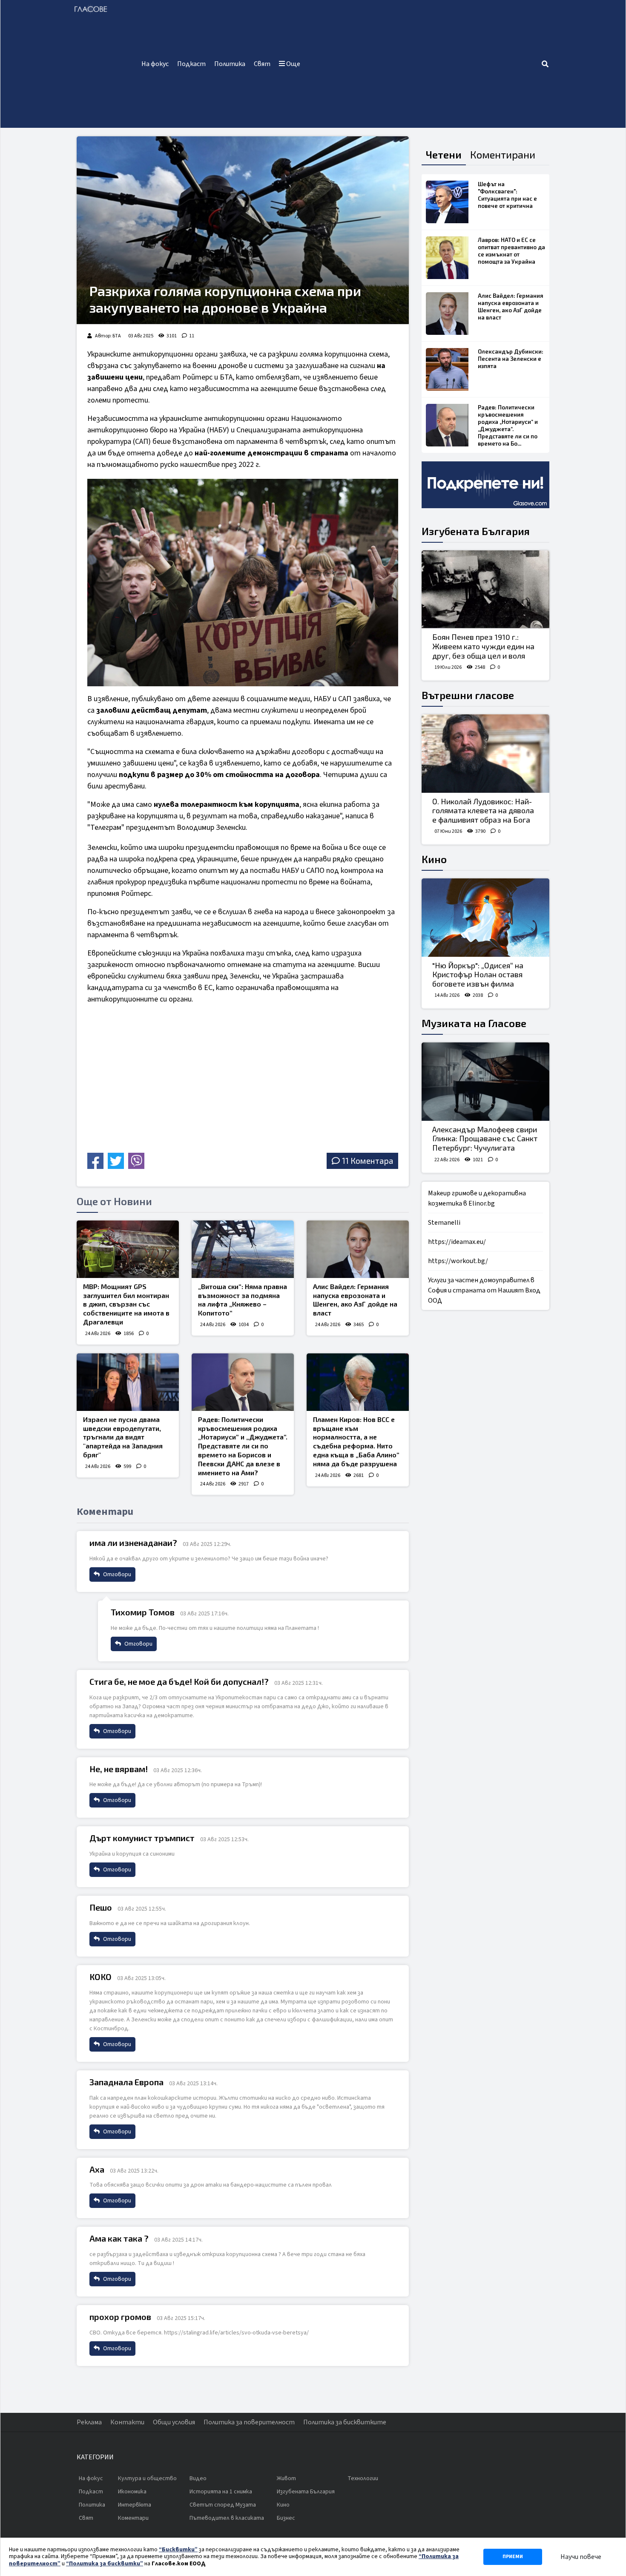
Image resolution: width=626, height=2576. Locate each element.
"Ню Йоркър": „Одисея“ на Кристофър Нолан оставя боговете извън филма (478, 974)
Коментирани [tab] (503, 154)
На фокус (155, 64)
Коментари (133, 2518)
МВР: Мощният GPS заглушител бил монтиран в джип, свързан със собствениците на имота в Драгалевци (126, 1304)
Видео (198, 2478)
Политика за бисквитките (345, 2422)
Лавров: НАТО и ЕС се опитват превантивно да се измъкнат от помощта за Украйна (511, 251)
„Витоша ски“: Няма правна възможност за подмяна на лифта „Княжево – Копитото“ (243, 1300)
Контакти (127, 2422)
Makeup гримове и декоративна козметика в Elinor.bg (477, 1198)
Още (293, 64)
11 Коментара (368, 1161)
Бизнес (286, 2518)
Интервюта (135, 2505)
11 (192, 336)
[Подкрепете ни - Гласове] (485, 485)
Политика (230, 64)
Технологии (363, 2478)
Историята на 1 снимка (221, 2492)
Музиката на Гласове (474, 1023)
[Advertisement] (423, 64)
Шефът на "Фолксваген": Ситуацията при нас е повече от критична (507, 195)
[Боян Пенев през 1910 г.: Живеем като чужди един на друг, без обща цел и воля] (485, 590)
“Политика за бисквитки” (105, 2564)
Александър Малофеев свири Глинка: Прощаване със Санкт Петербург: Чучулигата (485, 1138)
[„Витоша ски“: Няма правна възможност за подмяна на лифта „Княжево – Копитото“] (243, 1249)
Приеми (513, 2557)
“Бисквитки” (178, 2550)
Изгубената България (476, 531)
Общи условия (174, 2422)
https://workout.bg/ (458, 1261)
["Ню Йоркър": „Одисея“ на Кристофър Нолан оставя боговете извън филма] (485, 918)
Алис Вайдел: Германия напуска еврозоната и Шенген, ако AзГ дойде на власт (355, 1300)
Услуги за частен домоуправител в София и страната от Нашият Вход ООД (484, 1290)
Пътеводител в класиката (227, 2518)
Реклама (89, 2422)
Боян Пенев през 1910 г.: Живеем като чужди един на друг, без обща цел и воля (483, 646)
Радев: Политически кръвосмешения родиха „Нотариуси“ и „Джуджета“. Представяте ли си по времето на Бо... (508, 425)
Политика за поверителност (249, 2422)
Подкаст (191, 64)
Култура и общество (147, 2478)
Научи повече (581, 2557)
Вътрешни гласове (468, 695)
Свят (262, 64)
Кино (434, 859)
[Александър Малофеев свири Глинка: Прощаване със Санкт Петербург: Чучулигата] (485, 1082)
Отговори (116, 1574)
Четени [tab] (444, 154)
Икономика (132, 2492)
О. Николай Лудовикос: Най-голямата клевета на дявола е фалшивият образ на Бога (483, 810)
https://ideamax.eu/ (457, 1242)
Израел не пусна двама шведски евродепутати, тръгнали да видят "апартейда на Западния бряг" (123, 1437)
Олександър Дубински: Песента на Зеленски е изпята (511, 359)
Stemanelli (444, 1223)
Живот (286, 2478)
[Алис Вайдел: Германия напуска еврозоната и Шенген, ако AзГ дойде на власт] (358, 1249)
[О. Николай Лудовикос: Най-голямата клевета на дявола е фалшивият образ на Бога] (485, 754)
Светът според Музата (223, 2505)
